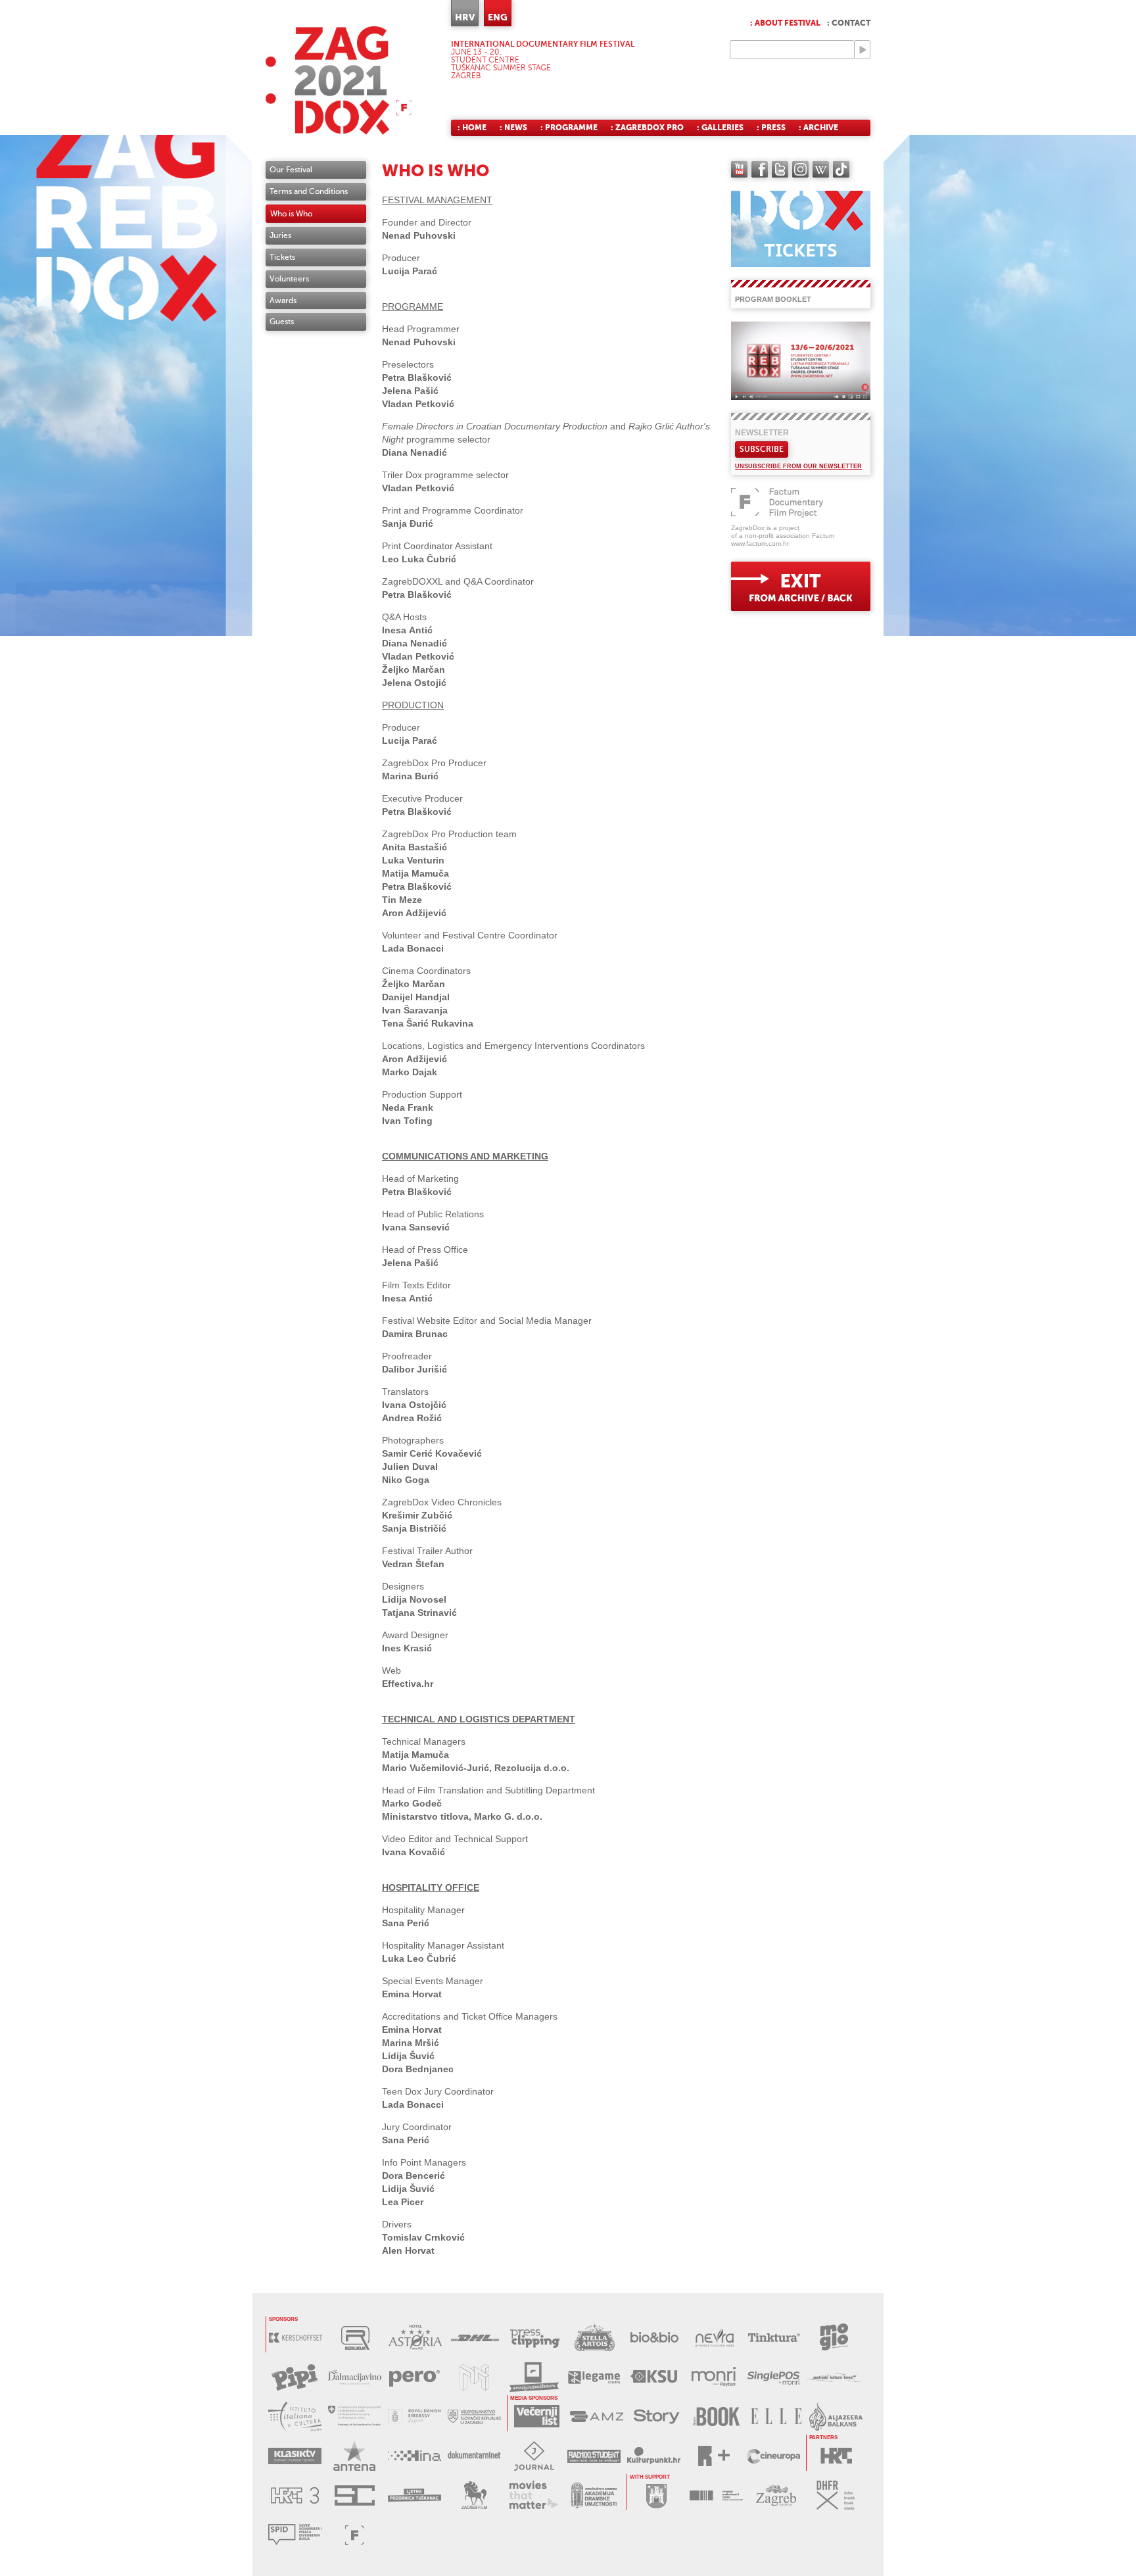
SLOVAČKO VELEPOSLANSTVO (474, 2417)
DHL (475, 2338)
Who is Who (291, 214)
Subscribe (762, 449)
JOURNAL (534, 2456)
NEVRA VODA (714, 2338)
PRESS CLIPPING (535, 2338)
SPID (295, 2535)
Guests (282, 322)
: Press (771, 128)
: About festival (785, 23)
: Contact (849, 23)
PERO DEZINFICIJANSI (414, 2377)
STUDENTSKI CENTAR (355, 2495)
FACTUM (355, 2535)
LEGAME (594, 2377)
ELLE (776, 2417)
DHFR (836, 2495)
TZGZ (776, 2495)
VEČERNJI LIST (537, 2417)
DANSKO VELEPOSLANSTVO (414, 2417)
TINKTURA (774, 2338)
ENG (498, 17)
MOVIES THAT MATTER (534, 2495)
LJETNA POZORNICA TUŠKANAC (414, 2495)
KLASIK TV (295, 2456)
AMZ (597, 2417)
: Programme (569, 128)
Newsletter (762, 433)
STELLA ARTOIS (595, 2338)
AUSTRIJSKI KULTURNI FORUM (833, 2377)
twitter (780, 169)
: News (513, 128)
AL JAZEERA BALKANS (836, 2417)
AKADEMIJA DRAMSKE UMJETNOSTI (594, 2495)
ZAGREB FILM (474, 2495)
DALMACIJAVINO (355, 2377)
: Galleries (720, 128)
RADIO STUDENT (594, 2456)
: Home (472, 128)
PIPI (295, 2377)
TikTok (841, 169)
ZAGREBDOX (339, 81)
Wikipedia (821, 169)
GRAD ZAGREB (656, 2495)
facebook (760, 169)
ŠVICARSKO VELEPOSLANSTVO (355, 2417)
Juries (280, 235)
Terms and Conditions (309, 191)
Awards (283, 301)
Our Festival (291, 170)
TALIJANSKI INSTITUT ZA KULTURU (295, 2417)
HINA (414, 2456)
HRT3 (295, 2495)
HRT (836, 2456)
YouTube (739, 169)
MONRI (714, 2377)
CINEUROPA (773, 2456)
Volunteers (289, 279)
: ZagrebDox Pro (647, 128)
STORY (656, 2417)
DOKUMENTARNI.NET (474, 2456)
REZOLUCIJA (355, 2338)
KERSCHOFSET (296, 2338)
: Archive (818, 128)
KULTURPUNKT (654, 2456)
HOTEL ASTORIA (415, 2338)
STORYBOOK (716, 2417)
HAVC (716, 2495)
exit (801, 586)
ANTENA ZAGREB (355, 2456)
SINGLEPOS (773, 2377)
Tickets (282, 257)
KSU (654, 2377)
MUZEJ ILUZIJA (474, 2377)
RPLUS (714, 2456)
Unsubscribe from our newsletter (798, 466)
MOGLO (834, 2338)
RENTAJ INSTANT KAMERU (534, 2377)
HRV (465, 17)
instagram (800, 169)
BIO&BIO (654, 2338)
